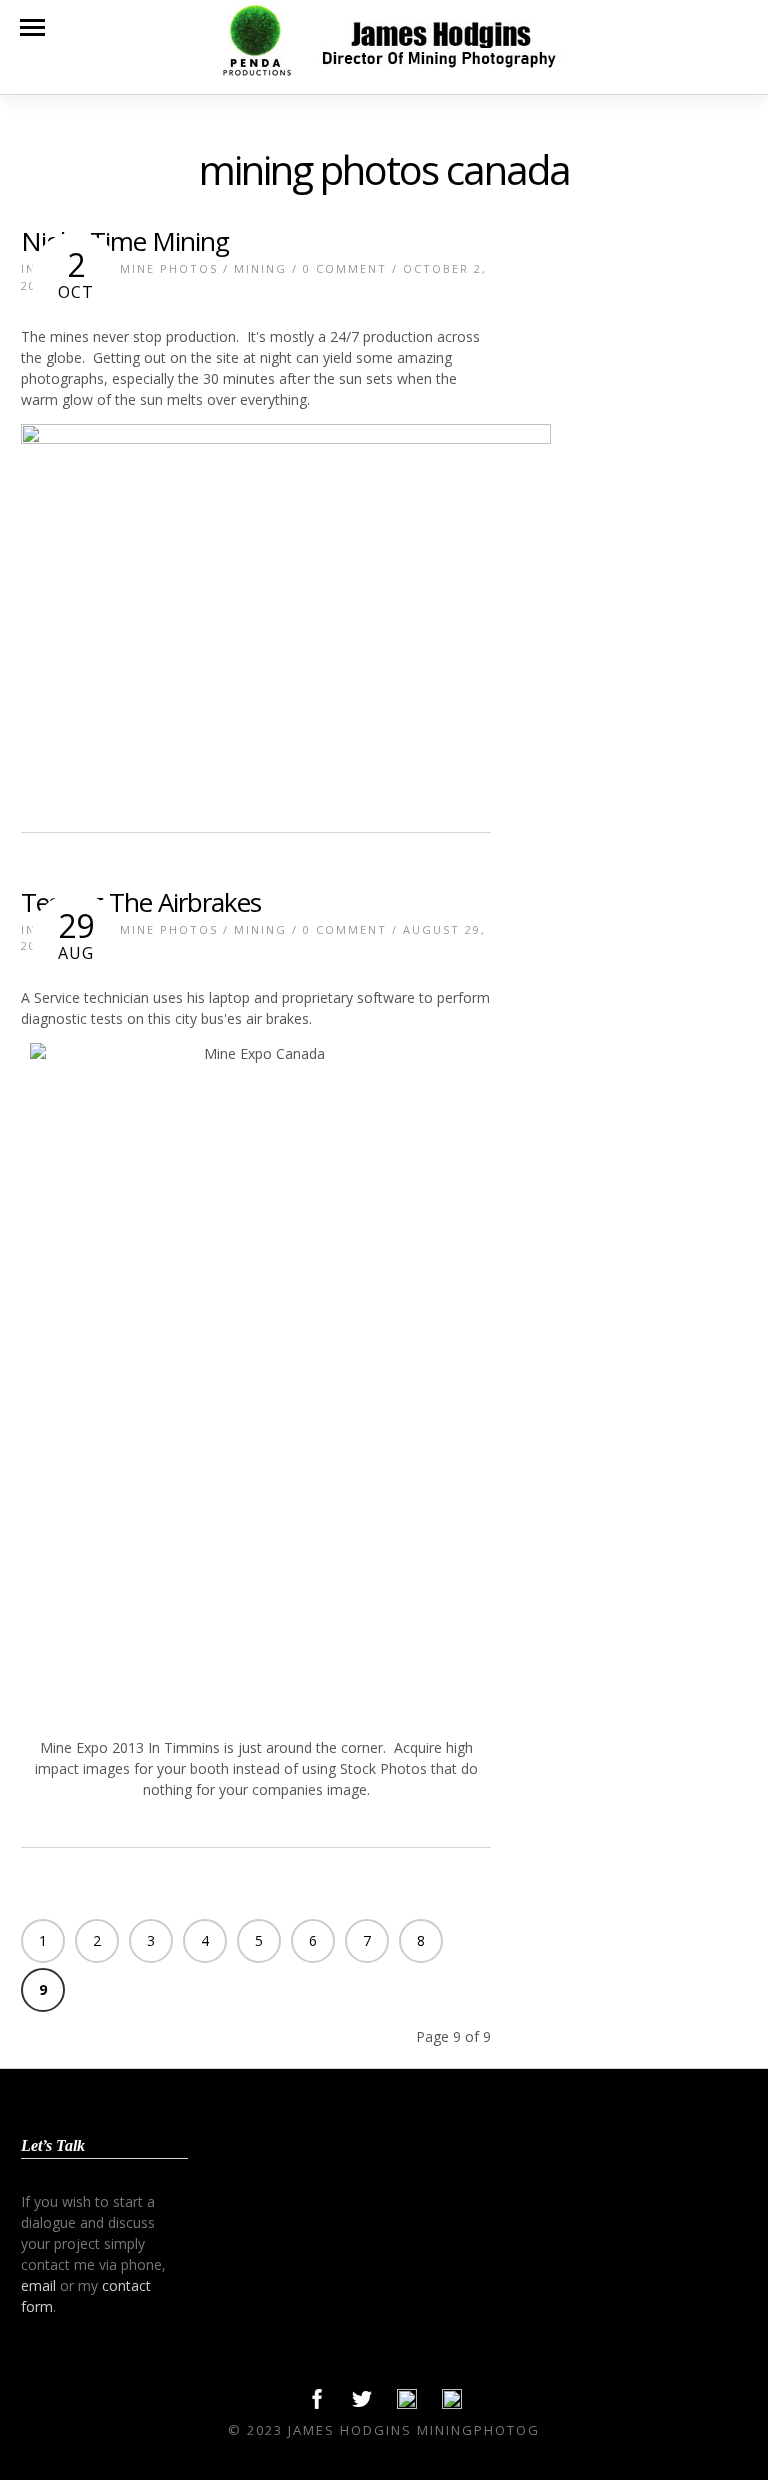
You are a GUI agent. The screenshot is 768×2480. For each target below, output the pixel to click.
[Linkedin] (407, 2404)
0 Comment (345, 268)
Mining (260, 268)
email (38, 2285)
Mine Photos (169, 268)
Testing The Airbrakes (141, 902)
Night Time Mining (125, 241)
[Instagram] (452, 2404)
